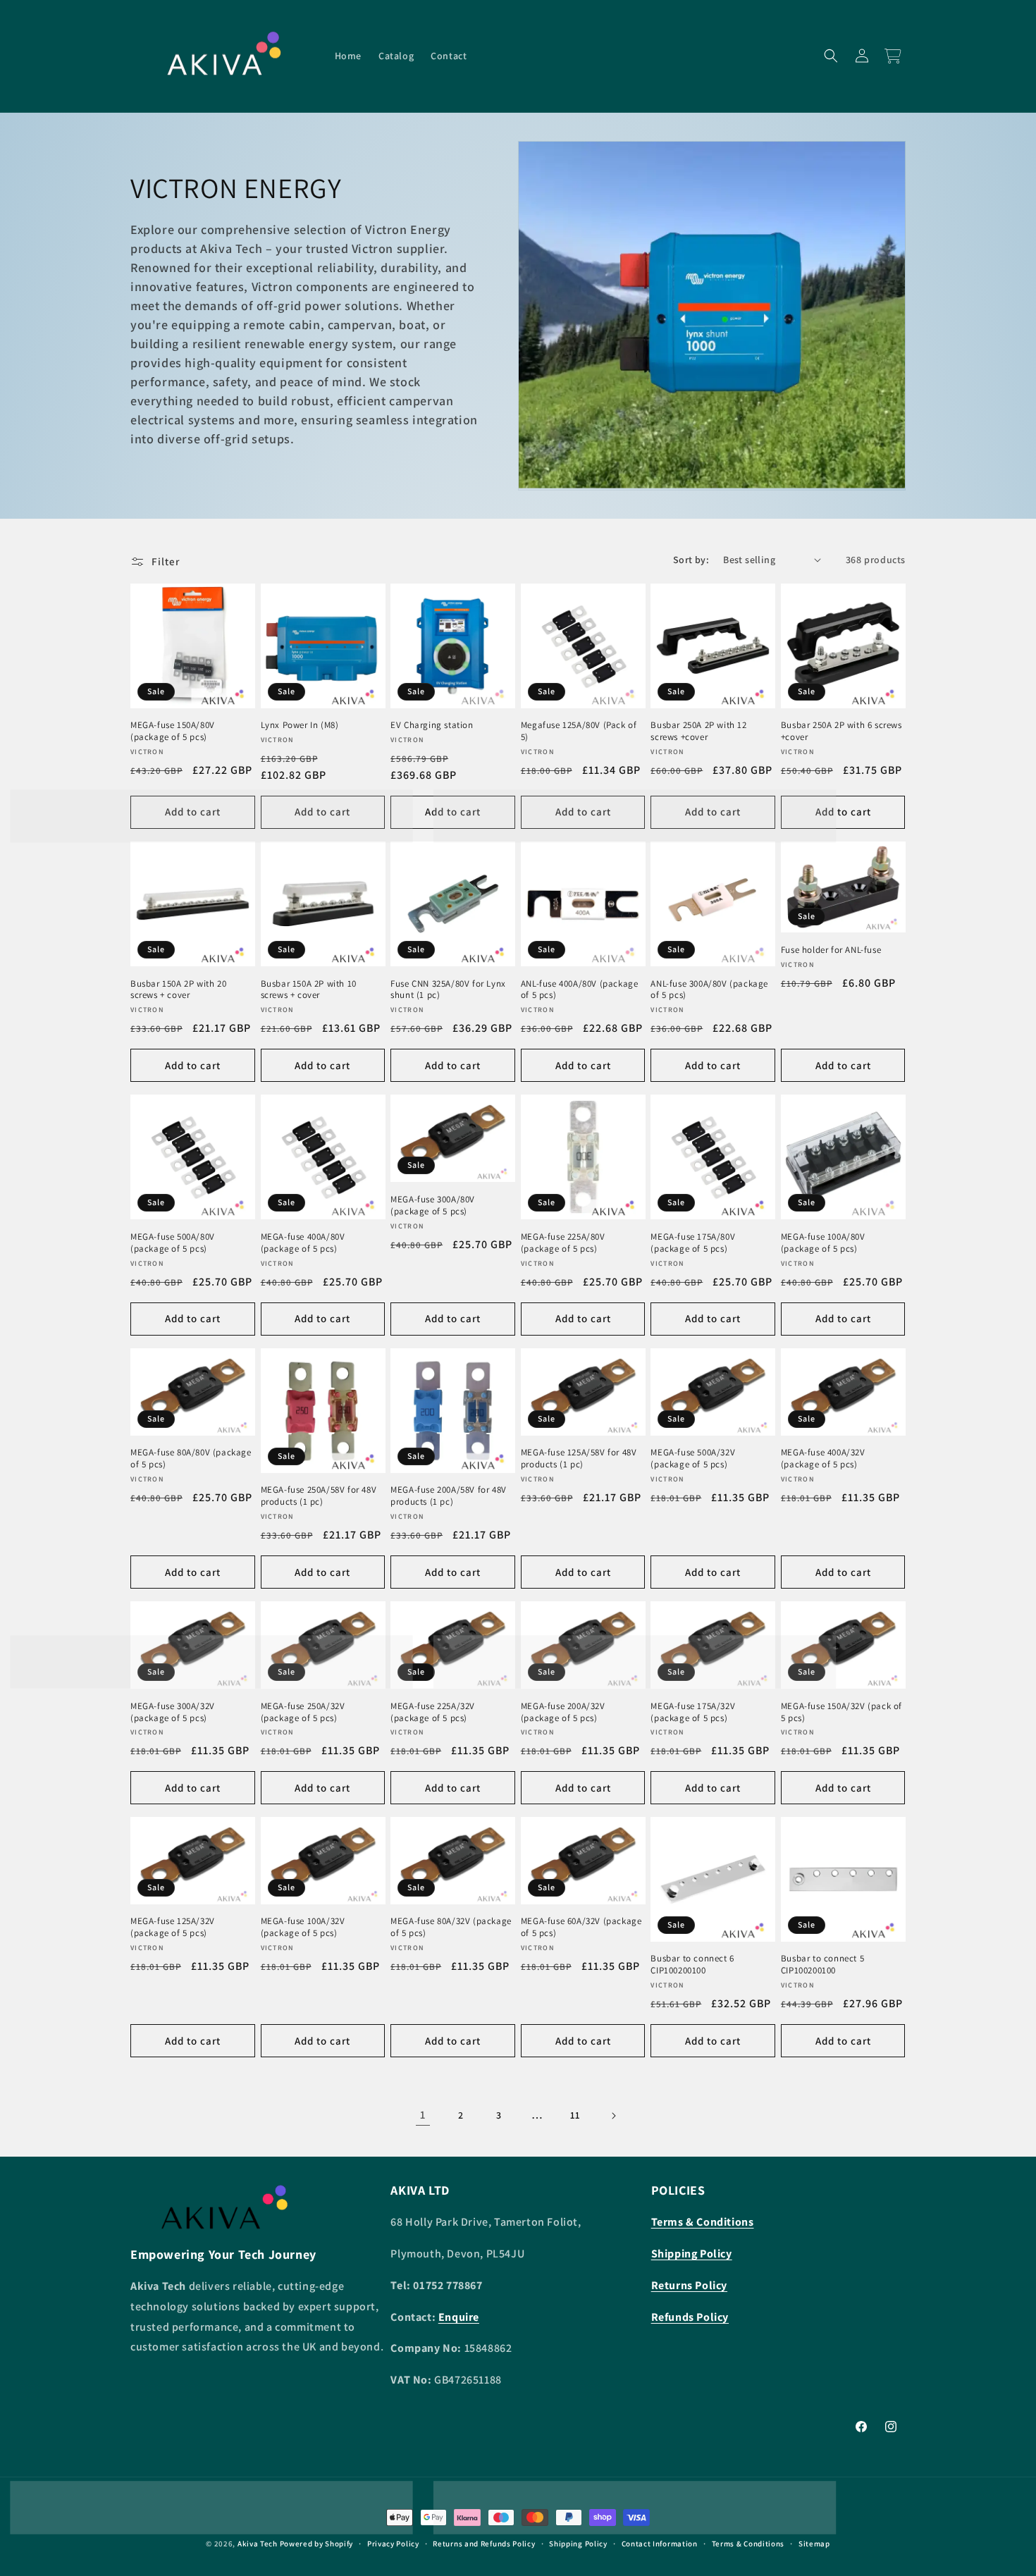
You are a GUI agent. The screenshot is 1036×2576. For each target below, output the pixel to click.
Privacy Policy (393, 2544)
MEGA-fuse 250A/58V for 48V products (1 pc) (319, 1496)
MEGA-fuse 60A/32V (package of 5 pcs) (581, 1928)
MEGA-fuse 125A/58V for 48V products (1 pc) (579, 1459)
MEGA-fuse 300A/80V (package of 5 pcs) (433, 1206)
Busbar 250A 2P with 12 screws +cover (698, 731)
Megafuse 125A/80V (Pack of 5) (579, 731)
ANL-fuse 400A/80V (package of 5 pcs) (580, 990)
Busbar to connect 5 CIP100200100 (822, 1965)
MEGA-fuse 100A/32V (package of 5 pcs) (303, 1928)
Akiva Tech (258, 2544)
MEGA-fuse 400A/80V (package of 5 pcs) (303, 1243)
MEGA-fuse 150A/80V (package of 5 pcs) (173, 731)
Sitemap (814, 2544)
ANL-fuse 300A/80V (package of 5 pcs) (709, 990)
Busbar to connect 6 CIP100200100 (692, 1965)
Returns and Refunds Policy (484, 2544)
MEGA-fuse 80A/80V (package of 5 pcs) (191, 1459)
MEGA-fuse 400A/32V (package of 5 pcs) (823, 1459)
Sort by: (691, 560)
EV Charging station (432, 725)
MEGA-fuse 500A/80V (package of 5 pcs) (173, 1243)
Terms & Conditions (748, 2544)
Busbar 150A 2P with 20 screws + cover (178, 990)
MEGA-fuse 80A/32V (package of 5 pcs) (451, 1928)
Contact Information (660, 2544)
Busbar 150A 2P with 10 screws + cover (309, 990)
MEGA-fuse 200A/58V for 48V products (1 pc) (449, 1496)
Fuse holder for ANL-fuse (831, 950)
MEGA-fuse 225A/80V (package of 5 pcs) (563, 1243)
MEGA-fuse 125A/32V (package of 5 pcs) (173, 1928)
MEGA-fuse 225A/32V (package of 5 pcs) (433, 1712)
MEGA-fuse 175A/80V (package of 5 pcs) (693, 1243)
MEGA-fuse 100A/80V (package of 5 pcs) (823, 1243)
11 (575, 2115)
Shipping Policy (578, 2544)
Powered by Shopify (317, 2544)
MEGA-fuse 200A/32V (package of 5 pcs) (563, 1712)
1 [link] (423, 2115)
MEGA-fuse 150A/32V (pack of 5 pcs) (841, 1712)
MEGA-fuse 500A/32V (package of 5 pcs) (693, 1459)
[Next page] (613, 2116)
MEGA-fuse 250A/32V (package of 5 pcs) (303, 1712)
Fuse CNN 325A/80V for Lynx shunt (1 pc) (448, 990)
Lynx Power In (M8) (300, 725)
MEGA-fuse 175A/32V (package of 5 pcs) (693, 1712)
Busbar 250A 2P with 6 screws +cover (841, 731)
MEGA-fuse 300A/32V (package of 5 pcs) (173, 1712)
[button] (831, 56)
